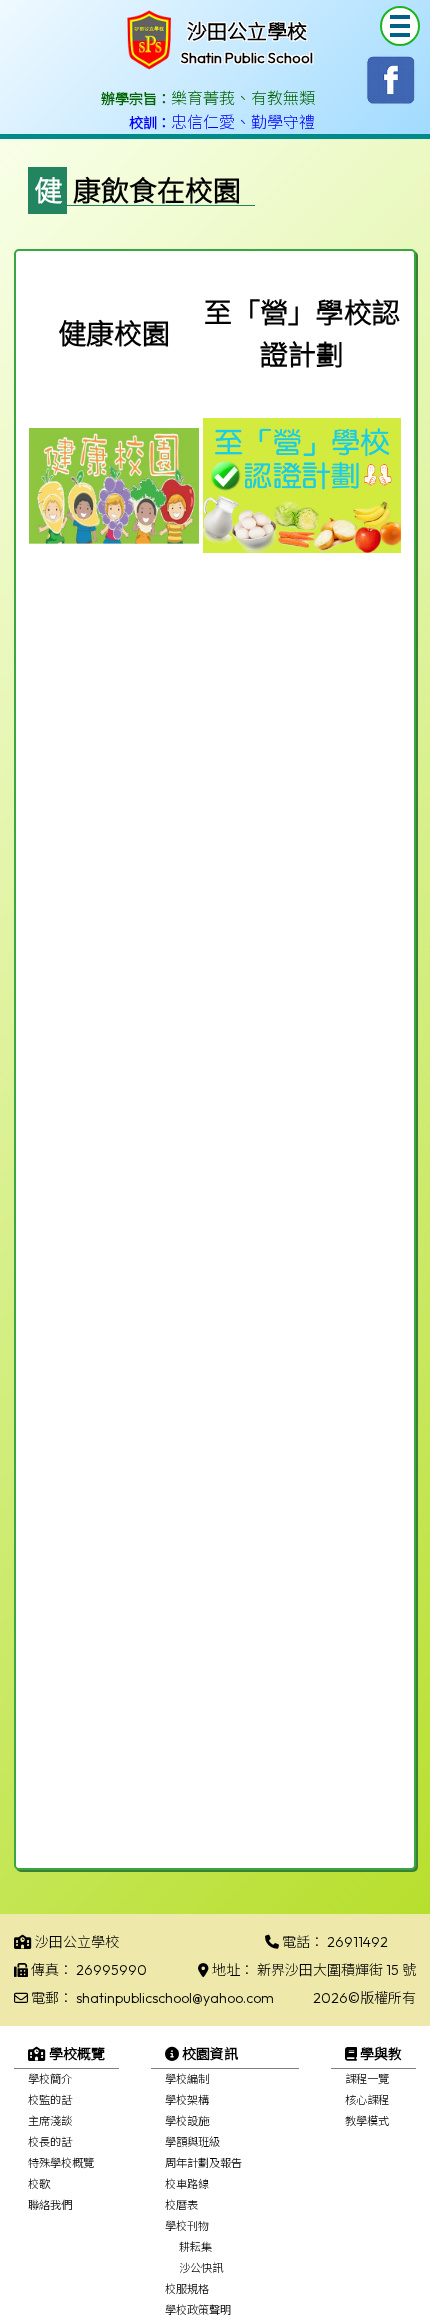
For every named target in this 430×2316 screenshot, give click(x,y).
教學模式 (367, 2121)
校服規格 (187, 2289)
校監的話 (50, 2100)
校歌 (39, 2184)
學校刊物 (187, 2226)
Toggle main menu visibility (400, 26)
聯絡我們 (50, 2205)
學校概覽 (75, 2054)
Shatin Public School (247, 57)
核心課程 (367, 2100)
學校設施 (187, 2121)
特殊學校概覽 (61, 2163)
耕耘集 (195, 2247)
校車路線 (187, 2184)
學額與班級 (192, 2142)
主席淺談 (50, 2121)
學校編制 (187, 2079)
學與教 (379, 2054)
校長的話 (50, 2142)
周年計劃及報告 (203, 2163)
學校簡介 (50, 2079)
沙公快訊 (201, 2268)
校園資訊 (208, 2054)
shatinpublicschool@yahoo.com (175, 1998)
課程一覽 (367, 2079)
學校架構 (187, 2100)
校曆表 (181, 2205)
